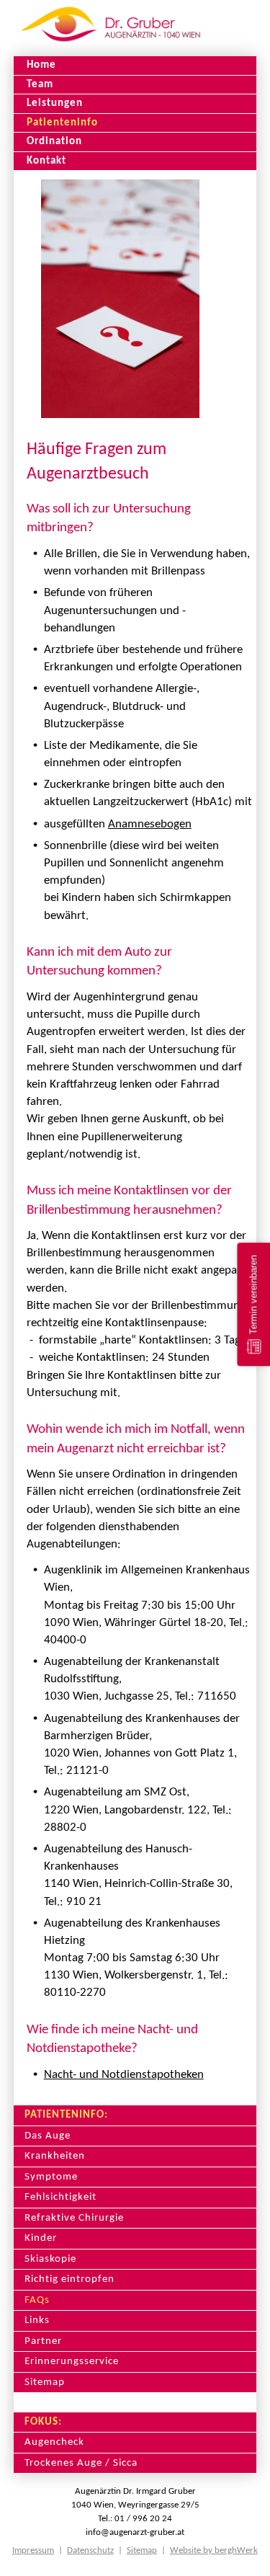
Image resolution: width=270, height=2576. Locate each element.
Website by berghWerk (214, 2550)
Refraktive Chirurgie (74, 2218)
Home (41, 65)
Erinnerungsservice (72, 2361)
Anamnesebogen (150, 824)
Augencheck (54, 2442)
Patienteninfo (62, 123)
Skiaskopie (50, 2259)
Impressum (33, 2550)
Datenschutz (90, 2550)
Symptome (51, 2177)
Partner (43, 2341)
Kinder (41, 2238)
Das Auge (48, 2136)
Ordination (54, 141)
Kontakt (46, 161)
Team (40, 84)
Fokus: (43, 2422)
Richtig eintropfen (69, 2279)
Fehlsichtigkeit (60, 2197)
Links (37, 2320)
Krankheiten (55, 2156)
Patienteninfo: (66, 2115)
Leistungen (55, 103)
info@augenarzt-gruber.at (135, 2532)
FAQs (37, 2300)
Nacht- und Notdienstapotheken (124, 2075)
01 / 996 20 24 (143, 2519)
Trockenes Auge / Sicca (81, 2463)
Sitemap (45, 2382)
